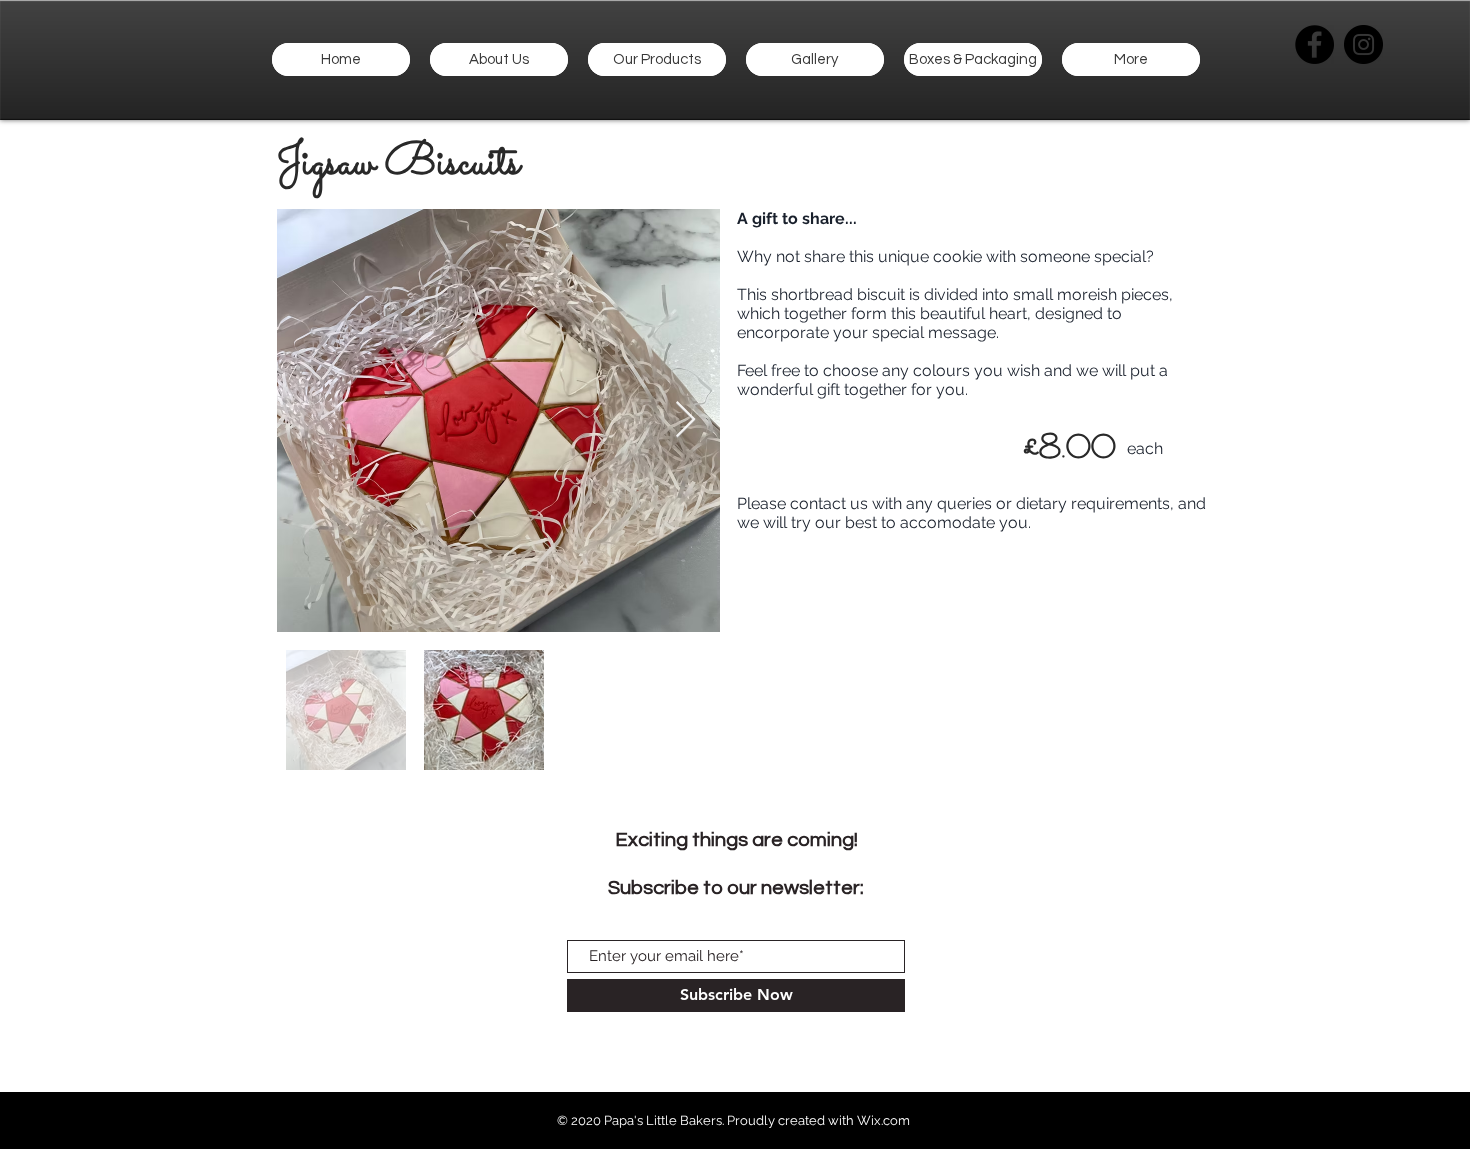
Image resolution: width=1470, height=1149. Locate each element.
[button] (657, 59)
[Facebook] (1314, 44)
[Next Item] (685, 420)
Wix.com (883, 1120)
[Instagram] (1363, 44)
